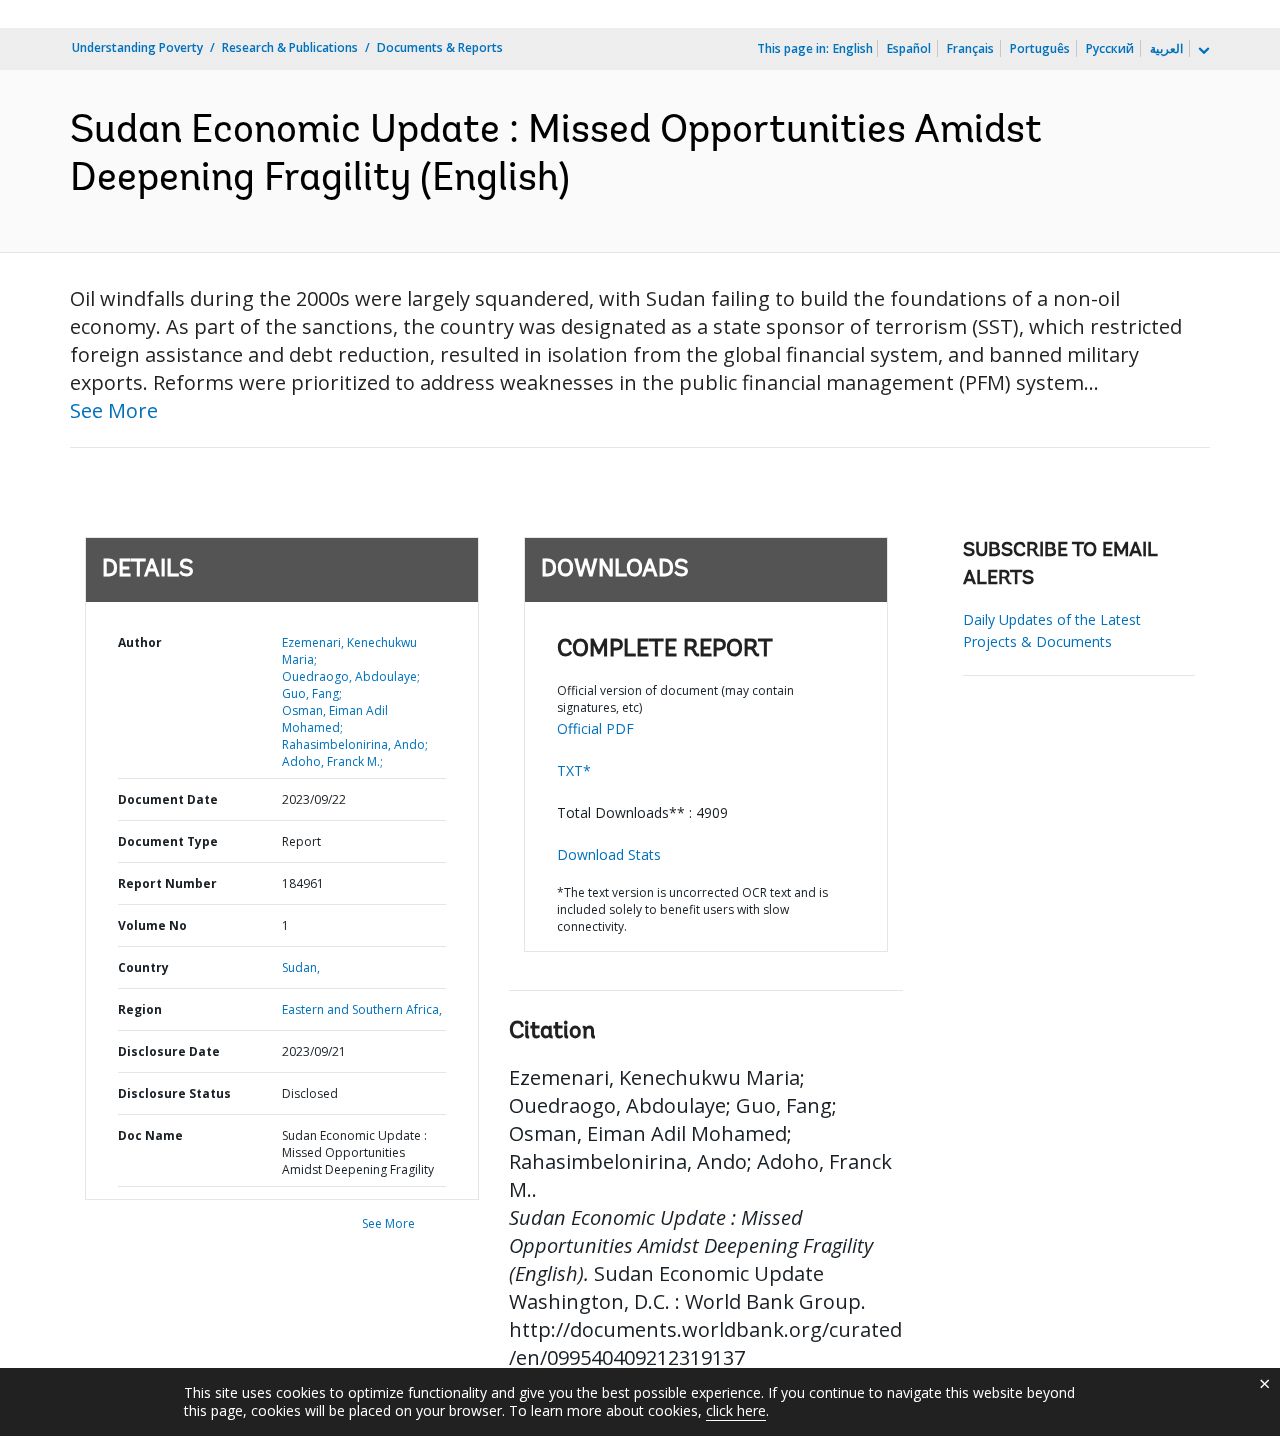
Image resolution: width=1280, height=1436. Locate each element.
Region (140, 1009)
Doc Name (150, 1135)
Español (909, 48)
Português (1040, 48)
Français (970, 48)
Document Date (168, 799)
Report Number (167, 883)
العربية (1166, 48)
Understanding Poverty (137, 47)
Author (140, 642)
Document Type (168, 841)
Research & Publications (290, 47)
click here (736, 1410)
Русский (1110, 48)
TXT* (574, 770)
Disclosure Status (174, 1093)
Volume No (152, 925)
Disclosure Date (169, 1051)
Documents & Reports (440, 47)
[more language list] (1202, 51)
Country (143, 967)
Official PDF (595, 728)
